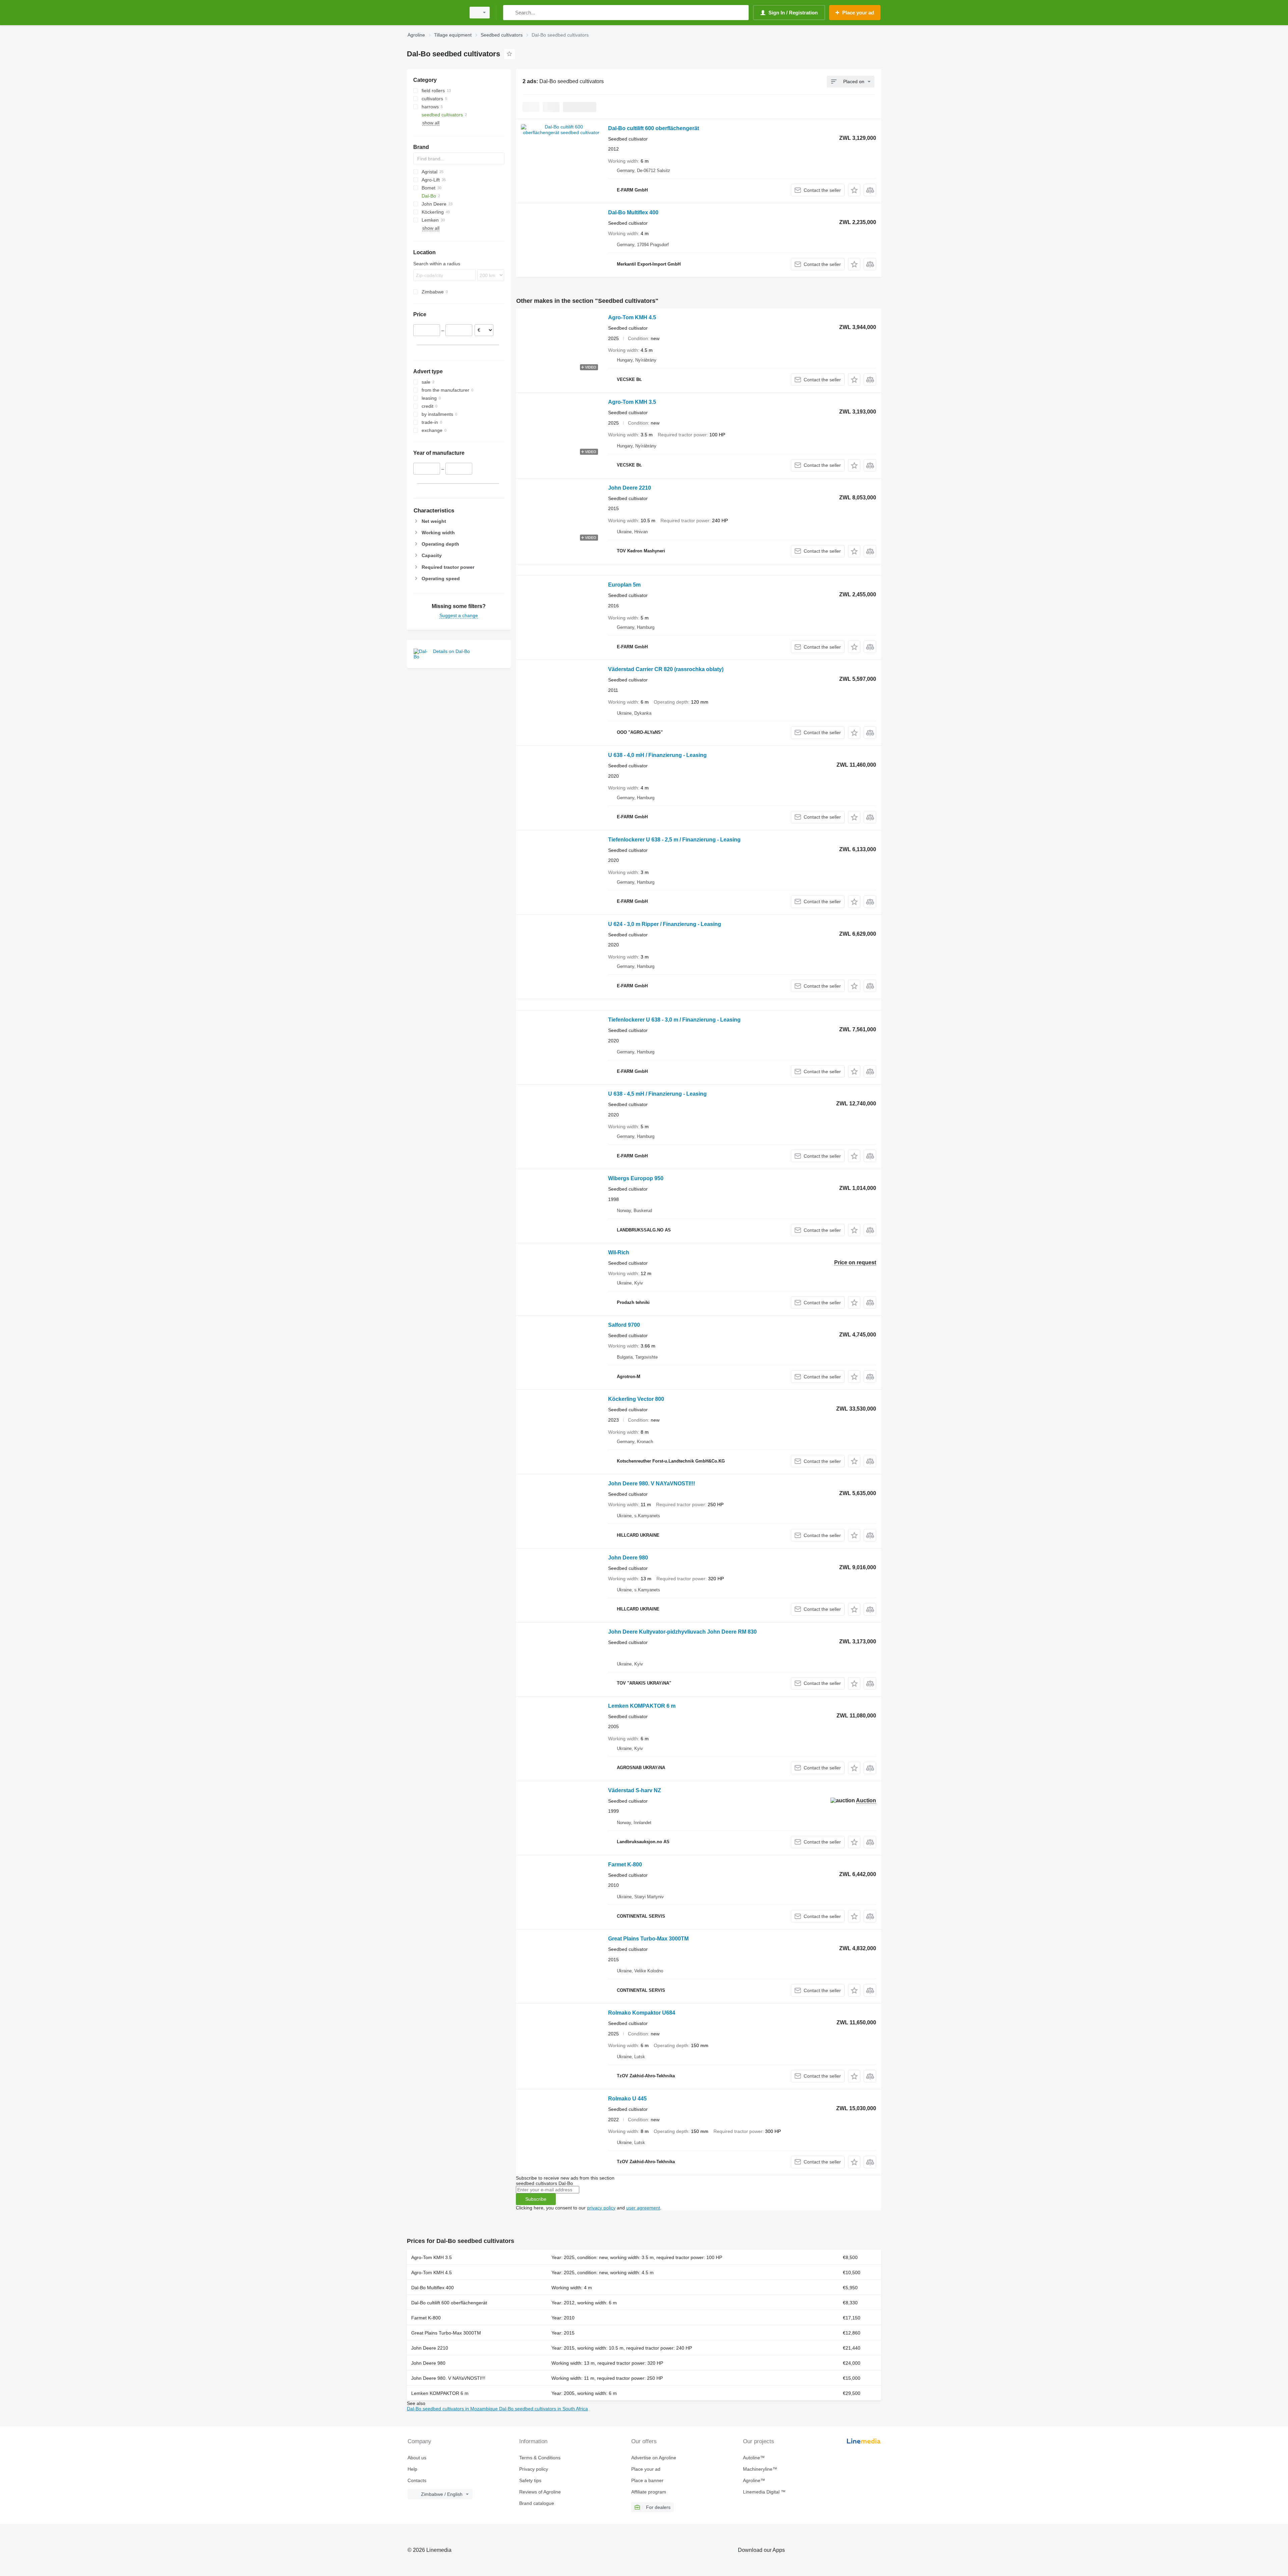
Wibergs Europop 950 (636, 1178)
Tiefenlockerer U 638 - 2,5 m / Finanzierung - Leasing (674, 840)
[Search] (510, 13)
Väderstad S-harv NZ (635, 1790)
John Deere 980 (628, 1558)
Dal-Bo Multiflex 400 (633, 212)
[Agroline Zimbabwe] (434, 13)
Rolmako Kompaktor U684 (642, 2013)
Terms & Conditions (540, 2458)
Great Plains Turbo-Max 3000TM (648, 1939)
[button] (854, 190)
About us (417, 2458)
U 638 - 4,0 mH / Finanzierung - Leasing (657, 755)
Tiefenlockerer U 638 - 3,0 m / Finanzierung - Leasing (674, 1020)
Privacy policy (534, 2469)
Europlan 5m (624, 585)
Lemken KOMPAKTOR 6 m (642, 1706)
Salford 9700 (624, 1325)
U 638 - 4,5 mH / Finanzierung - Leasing (657, 1094)
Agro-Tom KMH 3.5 (632, 402)
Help (412, 2469)
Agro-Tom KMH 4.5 (632, 317)
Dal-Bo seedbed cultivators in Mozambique (453, 2409)
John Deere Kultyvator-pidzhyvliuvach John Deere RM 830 (682, 1632)
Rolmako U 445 (627, 2099)
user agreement (643, 2208)
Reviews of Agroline (540, 2492)
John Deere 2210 (630, 488)
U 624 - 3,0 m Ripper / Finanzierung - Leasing (665, 924)
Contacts (417, 2480)
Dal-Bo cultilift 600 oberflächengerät (654, 128)
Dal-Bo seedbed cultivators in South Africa (544, 2409)
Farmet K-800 (625, 1865)
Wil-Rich (619, 1252)
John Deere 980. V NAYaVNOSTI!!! (652, 1484)
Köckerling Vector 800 (636, 1399)
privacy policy (601, 2208)
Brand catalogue (537, 2503)
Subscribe (536, 2199)
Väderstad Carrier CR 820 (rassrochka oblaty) (666, 669)
